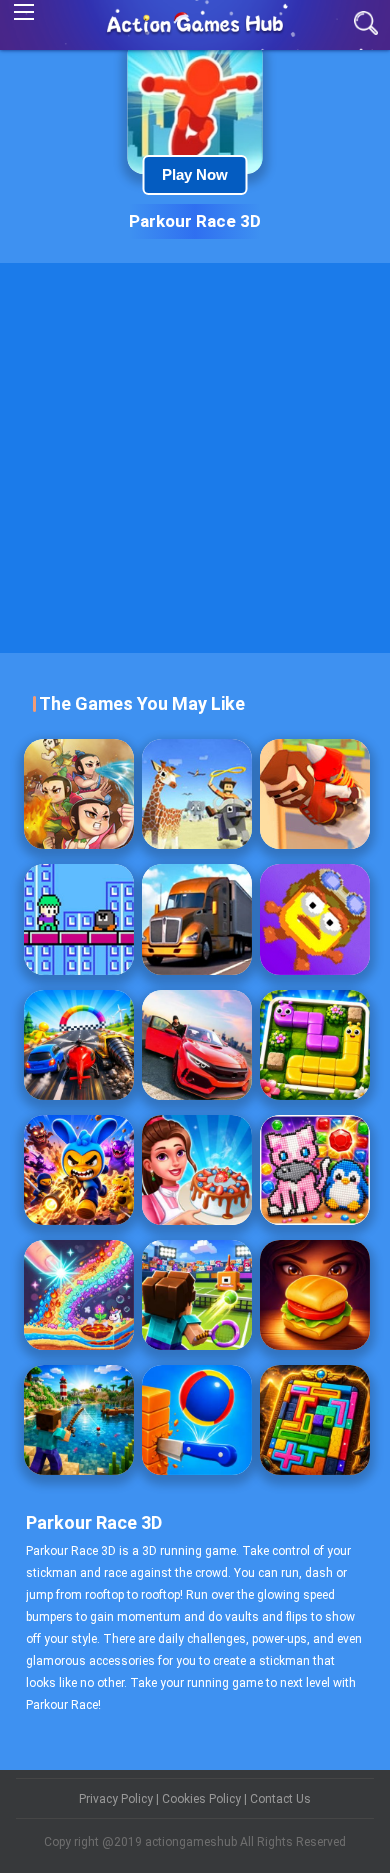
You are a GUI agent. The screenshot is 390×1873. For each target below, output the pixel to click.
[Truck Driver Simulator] (197, 919)
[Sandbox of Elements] (79, 1295)
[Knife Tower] (197, 1420)
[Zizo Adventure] (79, 919)
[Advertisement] (195, 458)
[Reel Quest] (79, 1420)
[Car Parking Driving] (197, 1045)
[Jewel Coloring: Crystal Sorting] (315, 1170)
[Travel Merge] (315, 1295)
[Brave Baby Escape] (79, 794)
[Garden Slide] (315, 1045)
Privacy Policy (117, 1799)
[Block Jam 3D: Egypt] (315, 1420)
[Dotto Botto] (315, 919)
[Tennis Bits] (197, 1295)
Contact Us (280, 1799)
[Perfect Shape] (79, 1045)
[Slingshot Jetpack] (315, 794)
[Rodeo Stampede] (197, 794)
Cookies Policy (203, 1799)
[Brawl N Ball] (79, 1170)
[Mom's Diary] (197, 1170)
